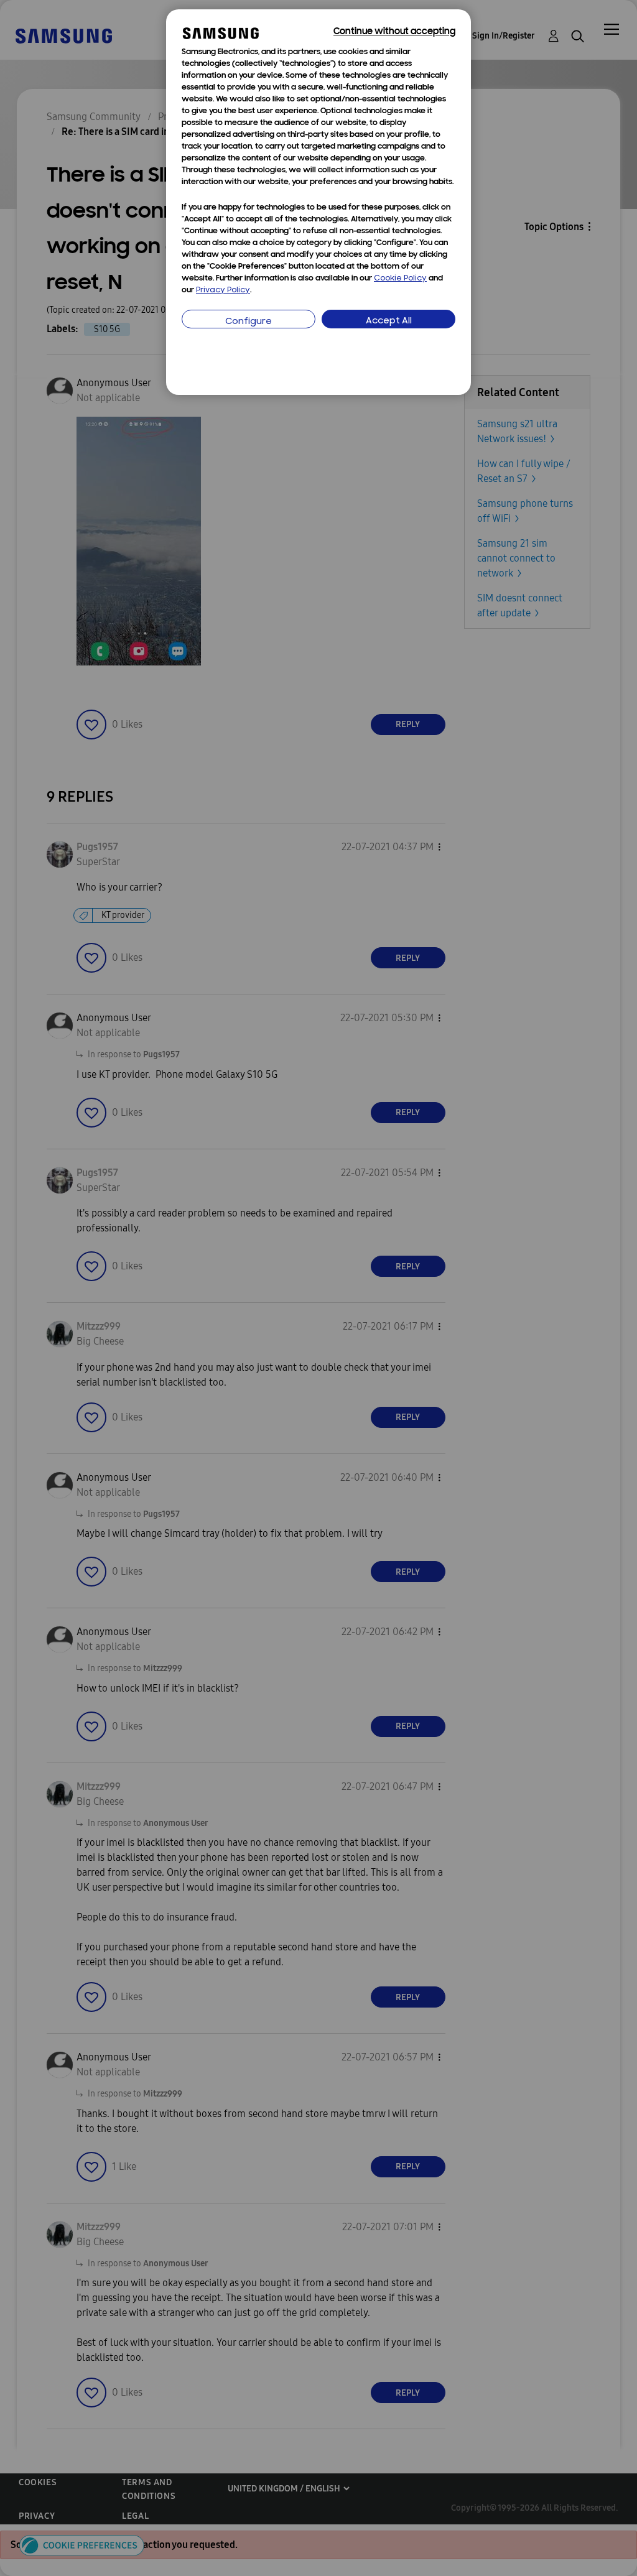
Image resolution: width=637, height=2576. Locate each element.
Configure (249, 322)
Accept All (389, 321)
